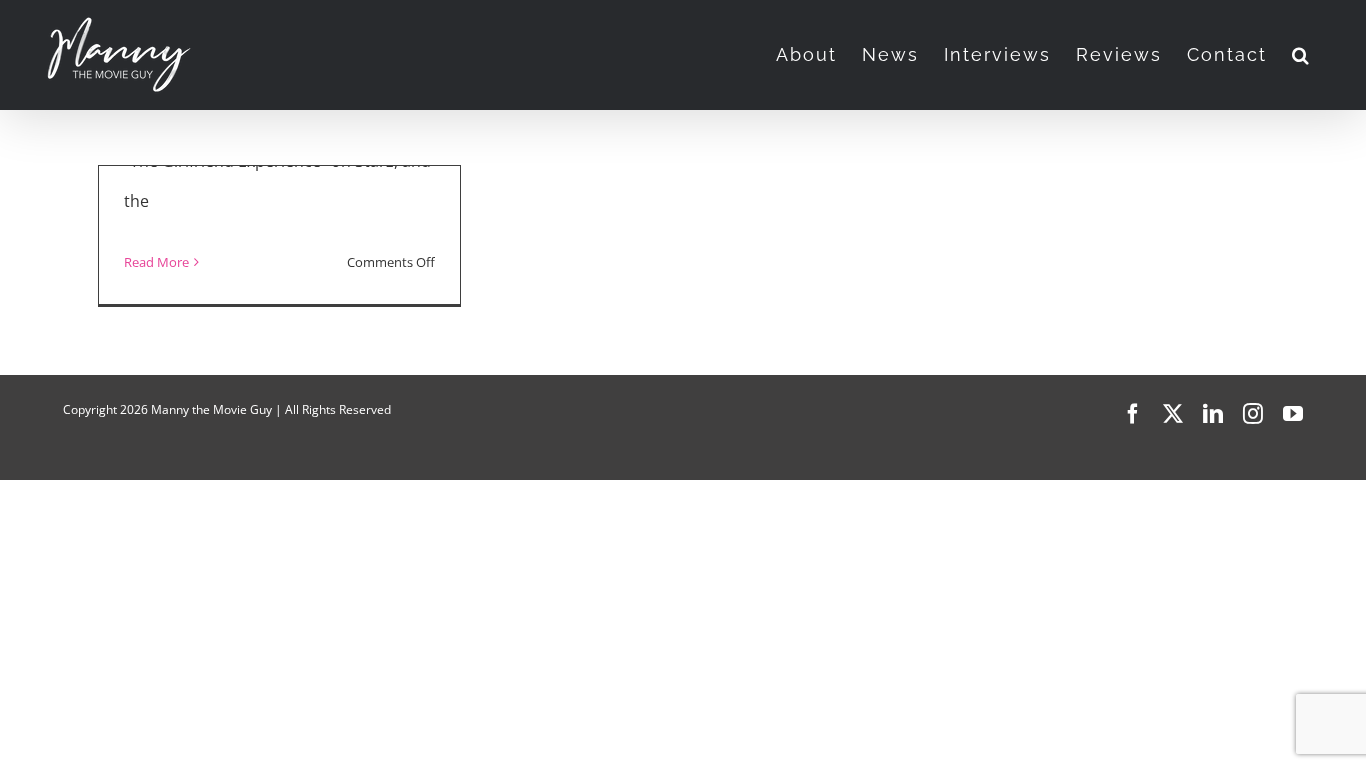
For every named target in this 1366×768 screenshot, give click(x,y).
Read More (156, 262)
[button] (1301, 55)
